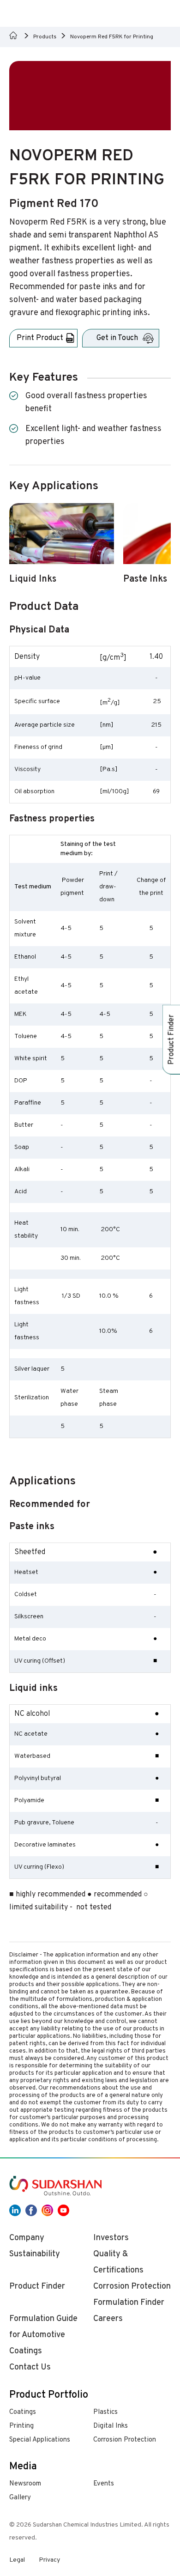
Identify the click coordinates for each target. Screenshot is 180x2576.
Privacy (49, 2560)
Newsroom (25, 2484)
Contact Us (30, 2367)
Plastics (105, 2412)
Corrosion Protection (125, 2440)
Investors (111, 2238)
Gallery (20, 2498)
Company (27, 2238)
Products (45, 37)
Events (104, 2484)
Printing (21, 2426)
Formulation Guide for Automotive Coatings (43, 2335)
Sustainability (35, 2254)
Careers (108, 2319)
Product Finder (37, 2287)
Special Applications (40, 2440)
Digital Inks (111, 2426)
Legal (17, 2560)
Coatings (23, 2412)
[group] (62, 549)
